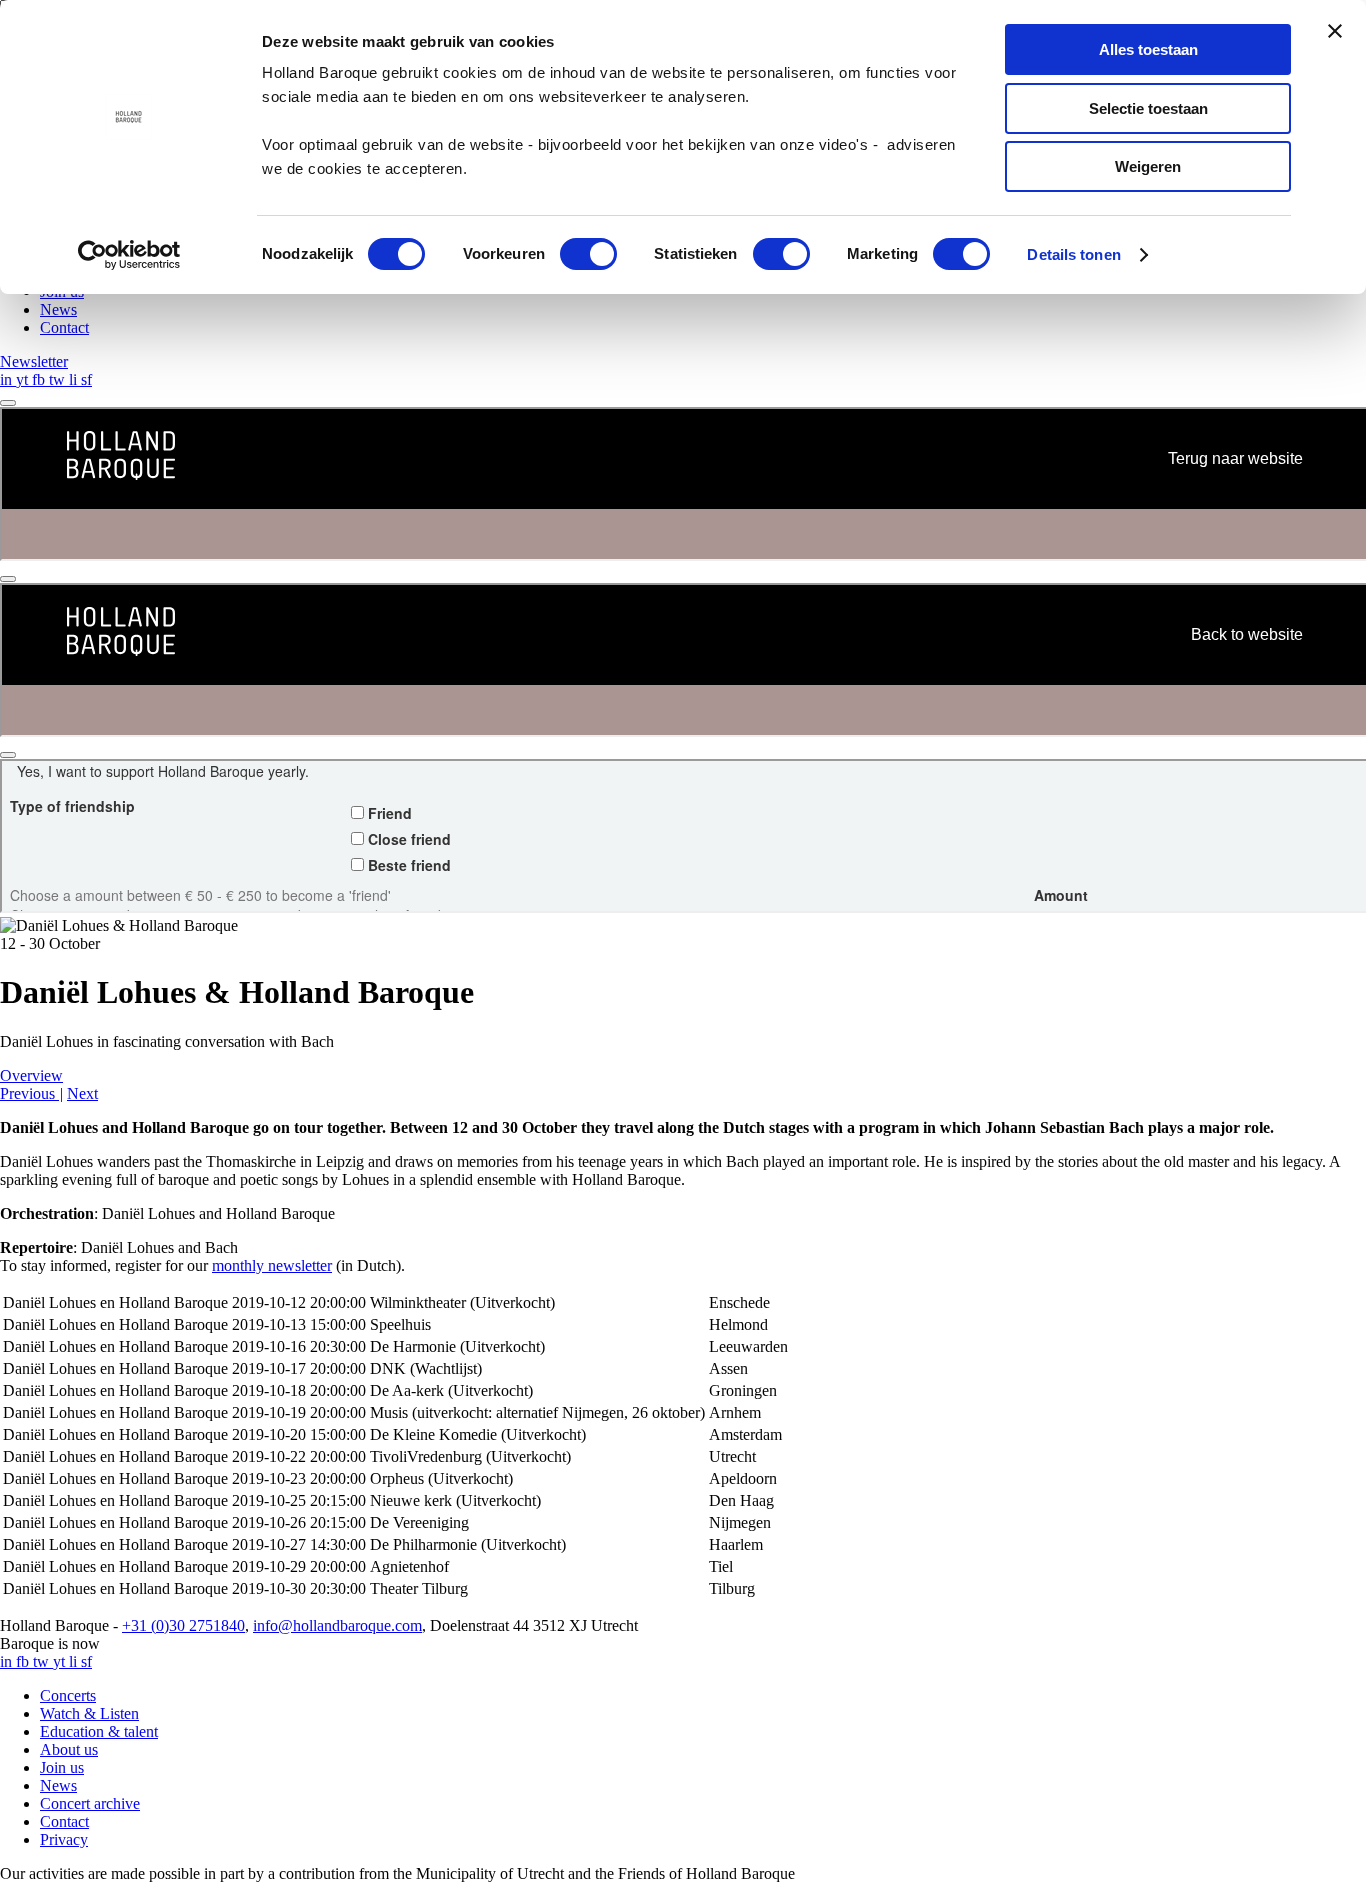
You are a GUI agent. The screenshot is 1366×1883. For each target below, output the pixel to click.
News (58, 309)
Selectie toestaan (1148, 108)
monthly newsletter (272, 1265)
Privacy (64, 1839)
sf (86, 379)
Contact (64, 327)
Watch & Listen (89, 1713)
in (8, 379)
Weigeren (1148, 166)
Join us (62, 1767)
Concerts (68, 1695)
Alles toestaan (1148, 49)
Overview (31, 1075)
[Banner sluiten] (1335, 31)
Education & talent (99, 1731)
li (75, 379)
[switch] (588, 254)
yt (24, 379)
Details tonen (1073, 254)
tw (59, 379)
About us (69, 1749)
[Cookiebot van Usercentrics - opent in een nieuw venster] (129, 255)
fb (40, 379)
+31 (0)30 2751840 (183, 1625)
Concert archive (90, 1803)
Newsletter (34, 361)
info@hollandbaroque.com (337, 1625)
